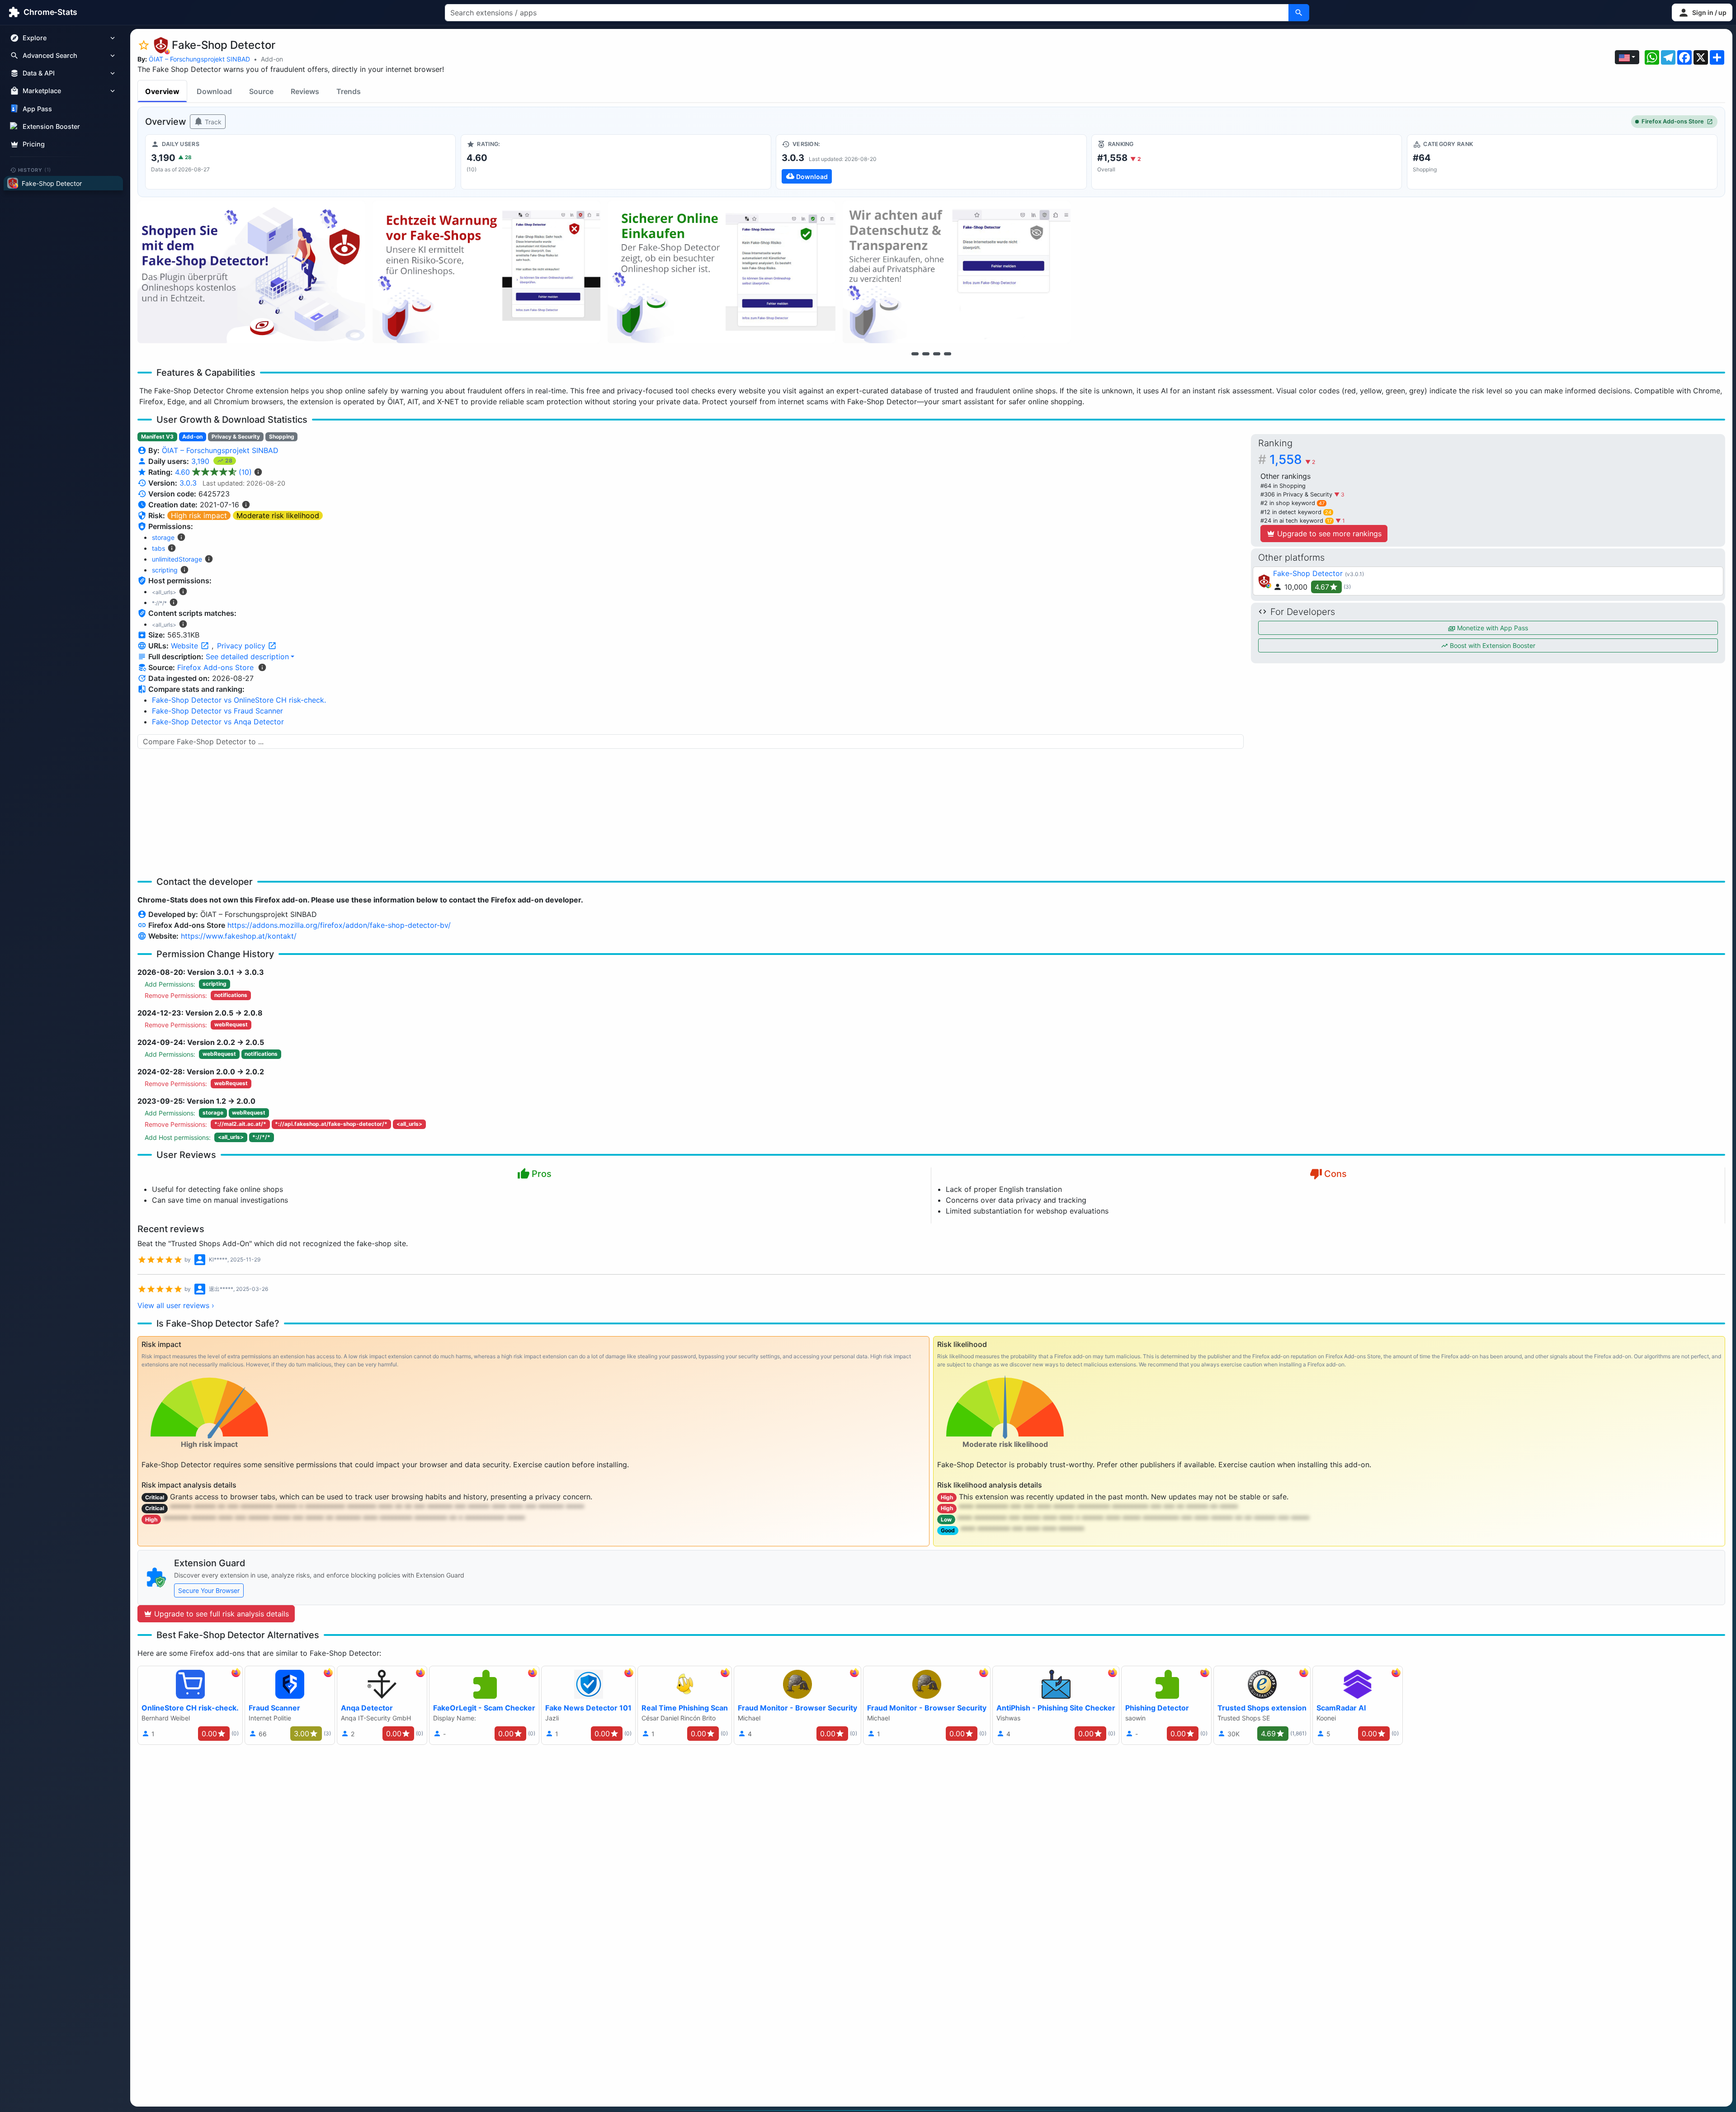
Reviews (305, 91)
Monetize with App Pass (1492, 628)
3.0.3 (188, 483)
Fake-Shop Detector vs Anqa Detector (218, 722)
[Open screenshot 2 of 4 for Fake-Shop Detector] (486, 272)
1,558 (1292, 459)
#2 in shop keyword (1293, 503)
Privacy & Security (236, 437)
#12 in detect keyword (1296, 512)
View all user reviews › (176, 1305)
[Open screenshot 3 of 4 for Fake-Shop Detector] (722, 272)
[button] (1702, 12)
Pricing (34, 144)
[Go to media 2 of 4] (926, 354)
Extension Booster (51, 126)
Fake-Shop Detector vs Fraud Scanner (217, 711)
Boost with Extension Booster (1492, 645)
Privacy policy (242, 646)
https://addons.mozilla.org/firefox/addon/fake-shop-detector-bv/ (339, 925)
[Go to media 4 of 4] (948, 354)
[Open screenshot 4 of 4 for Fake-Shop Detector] (957, 272)
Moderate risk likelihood (278, 515)
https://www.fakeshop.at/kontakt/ (239, 936)
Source (261, 91)
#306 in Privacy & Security (1297, 494)
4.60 (213, 472)
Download (214, 91)
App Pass (37, 109)
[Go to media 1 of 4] (915, 354)
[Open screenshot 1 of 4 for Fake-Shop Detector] (251, 272)
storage (163, 537)
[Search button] (1299, 13)
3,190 (201, 461)
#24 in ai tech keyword (1296, 521)
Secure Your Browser (209, 1590)
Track (212, 122)
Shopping (282, 437)
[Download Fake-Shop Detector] (931, 162)
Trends (349, 91)
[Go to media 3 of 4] (937, 354)
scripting (165, 570)
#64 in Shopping (1283, 486)
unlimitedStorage (177, 559)
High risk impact (199, 515)
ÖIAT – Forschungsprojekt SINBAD (199, 59)
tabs (158, 548)
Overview (162, 91)
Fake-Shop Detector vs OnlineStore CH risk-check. (239, 700)
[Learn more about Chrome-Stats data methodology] (262, 667)
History (35, 170)
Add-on (272, 59)
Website (186, 646)
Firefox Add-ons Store (1673, 121)
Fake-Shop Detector (1308, 573)
